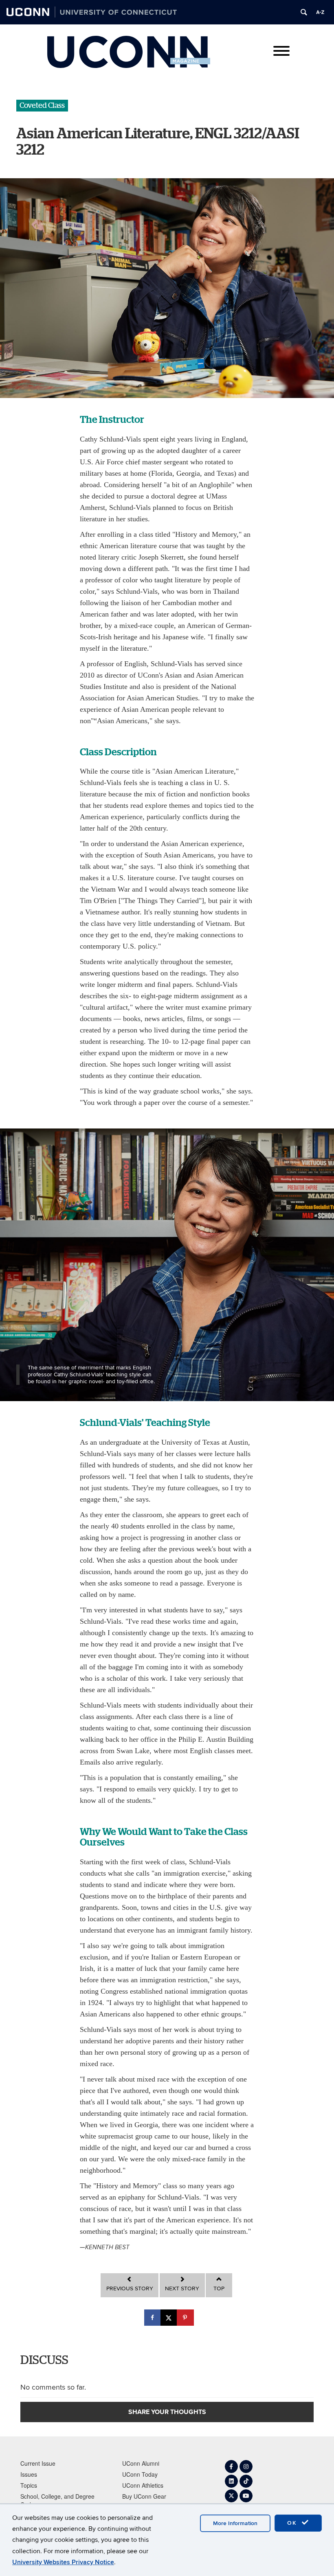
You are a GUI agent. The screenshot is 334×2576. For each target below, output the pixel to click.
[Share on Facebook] (153, 2318)
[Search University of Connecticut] (304, 12)
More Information (235, 2523)
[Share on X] (169, 2318)
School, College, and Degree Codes (57, 2500)
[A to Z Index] (320, 12)
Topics (29, 2485)
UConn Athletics (143, 2485)
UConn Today (140, 2474)
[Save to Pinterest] (186, 2318)
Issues (29, 2474)
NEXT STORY (182, 2289)
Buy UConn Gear (144, 2496)
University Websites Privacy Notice (63, 2562)
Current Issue (38, 2463)
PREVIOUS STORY (130, 2289)
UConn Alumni (141, 2463)
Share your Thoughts (167, 2412)
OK (293, 2523)
